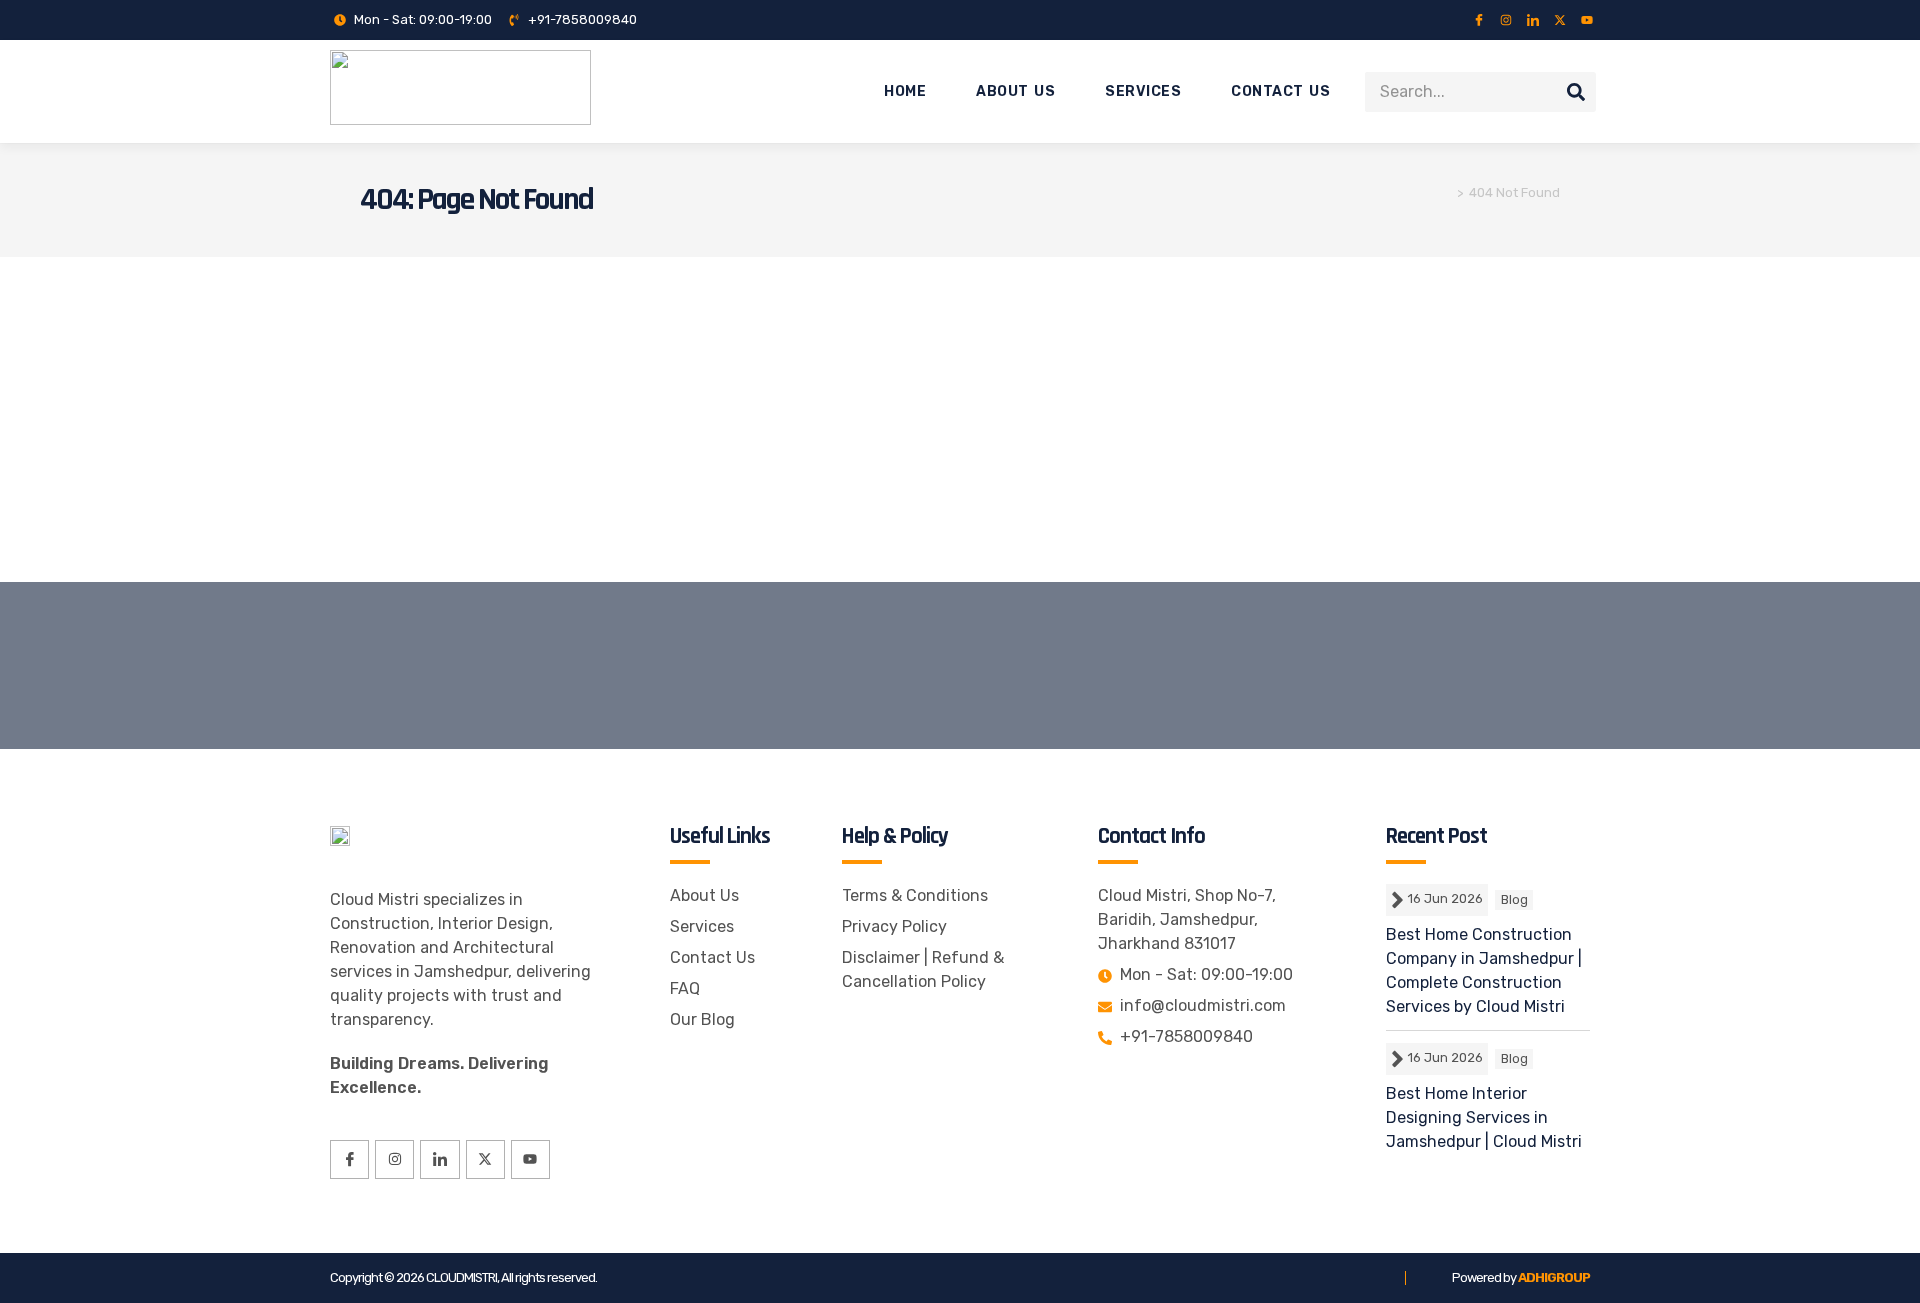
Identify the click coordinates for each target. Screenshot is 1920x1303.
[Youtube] (1587, 20)
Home (905, 91)
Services (1143, 91)
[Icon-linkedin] (1533, 20)
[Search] (1576, 92)
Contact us (1280, 91)
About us (1015, 91)
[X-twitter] (1560, 20)
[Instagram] (1506, 20)
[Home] (1446, 192)
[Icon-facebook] (1479, 20)
